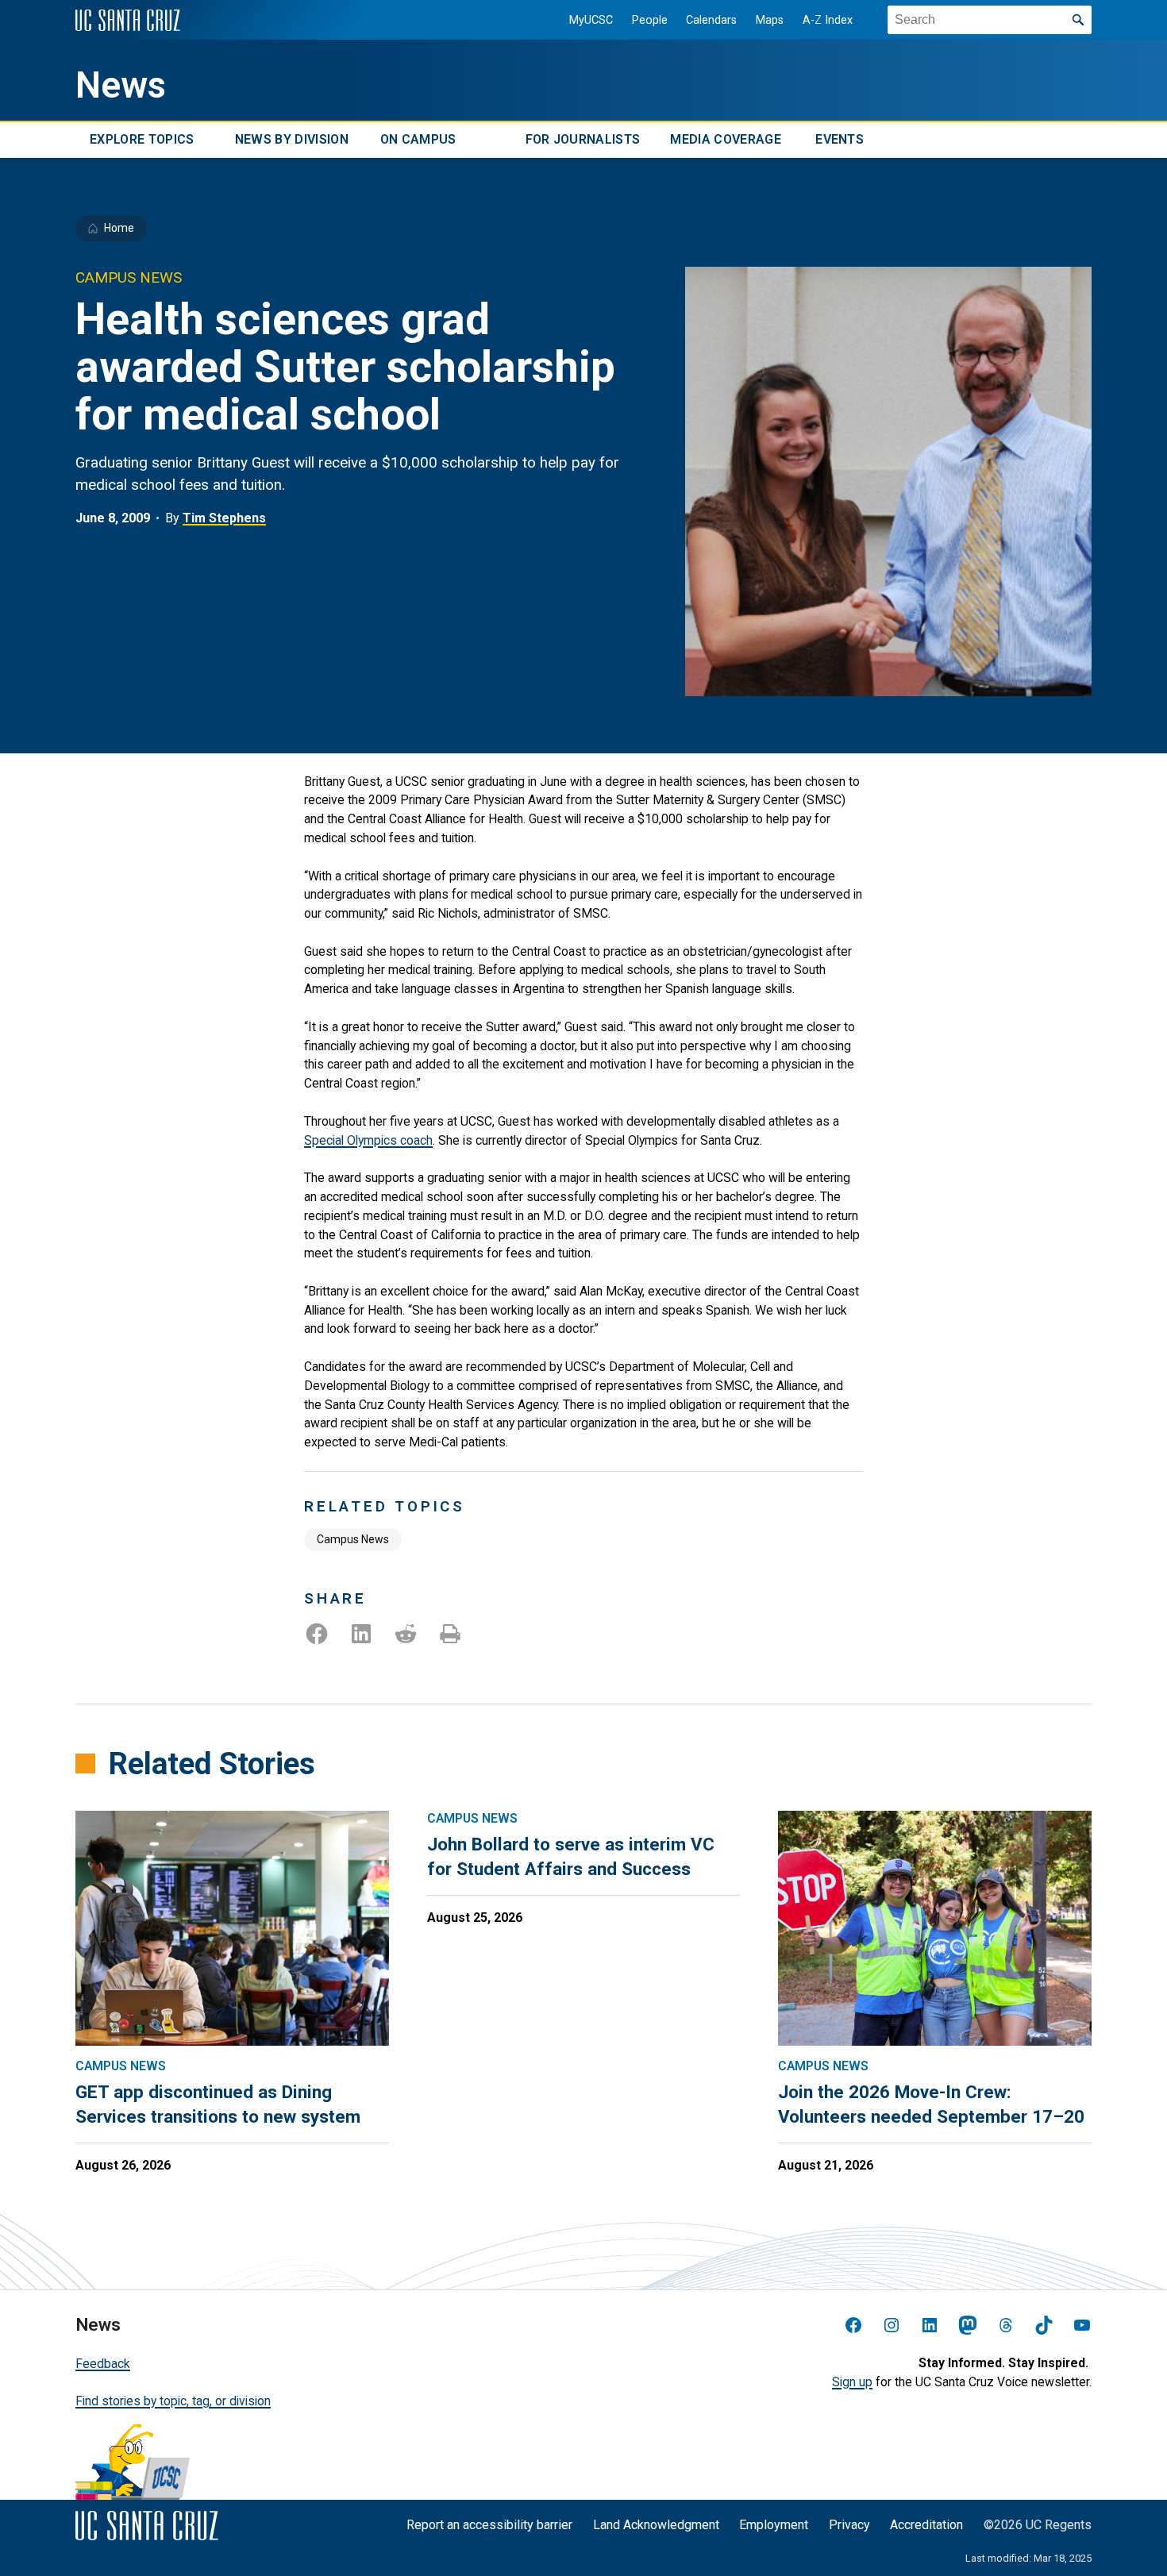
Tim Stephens (224, 518)
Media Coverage (725, 140)
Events (840, 140)
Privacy (849, 2525)
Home (119, 228)
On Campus (418, 140)
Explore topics (142, 140)
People (650, 20)
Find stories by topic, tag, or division (173, 2401)
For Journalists (583, 140)
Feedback (103, 2364)
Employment (774, 2525)
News (121, 85)
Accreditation (926, 2525)
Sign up (852, 2382)
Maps (770, 20)
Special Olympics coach (368, 1140)
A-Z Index (828, 20)
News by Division (292, 140)
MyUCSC (591, 20)
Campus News (353, 1539)
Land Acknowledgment (656, 2525)
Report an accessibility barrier (489, 2525)
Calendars (711, 20)
